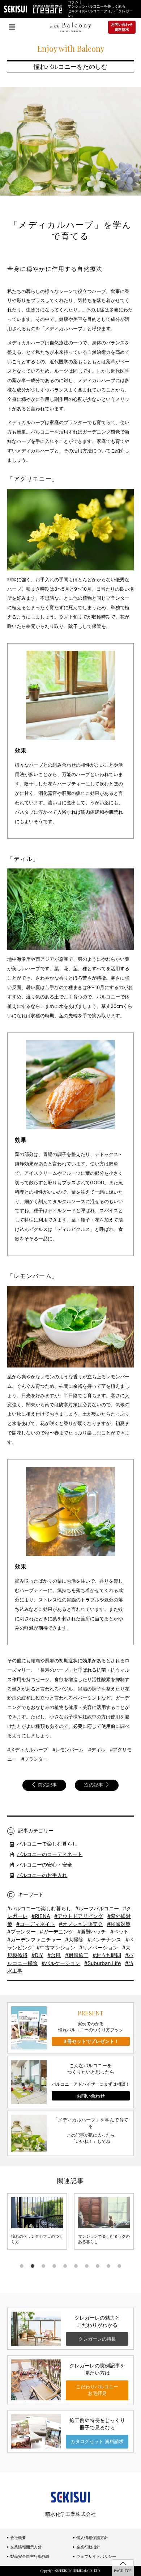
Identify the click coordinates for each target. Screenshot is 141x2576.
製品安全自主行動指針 (29, 2556)
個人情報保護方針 (92, 2538)
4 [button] (54, 2266)
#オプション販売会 (81, 1924)
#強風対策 (119, 1924)
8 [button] (98, 2266)
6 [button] (76, 2266)
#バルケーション (61, 1963)
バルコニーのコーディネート (50, 1854)
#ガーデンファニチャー (34, 1940)
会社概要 (18, 2538)
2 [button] (33, 2266)
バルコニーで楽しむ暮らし (47, 1844)
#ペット (119, 1932)
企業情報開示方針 (25, 2547)
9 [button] (108, 2266)
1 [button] (22, 2266)
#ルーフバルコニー (97, 1908)
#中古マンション (56, 1947)
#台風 (54, 1955)
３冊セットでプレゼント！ (91, 2041)
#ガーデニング (57, 1932)
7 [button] (87, 2266)
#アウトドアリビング (79, 1916)
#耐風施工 (77, 1955)
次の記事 (94, 1785)
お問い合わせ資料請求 (122, 27)
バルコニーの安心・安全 (44, 1865)
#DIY (37, 1955)
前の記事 (47, 1785)
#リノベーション (99, 1947)
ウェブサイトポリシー (96, 2556)
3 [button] (43, 2266)
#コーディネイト (36, 1924)
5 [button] (65, 2266)
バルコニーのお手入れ (42, 1875)
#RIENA (41, 1916)
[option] (37, 2221)
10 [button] (119, 2266)
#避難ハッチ (92, 1932)
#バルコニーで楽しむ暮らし (39, 1908)
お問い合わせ (91, 2096)
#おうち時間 (107, 1955)
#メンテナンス (104, 1940)
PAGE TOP (123, 2571)
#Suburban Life (102, 1963)
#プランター (22, 1932)
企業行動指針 (88, 2547)
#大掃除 (74, 1940)
